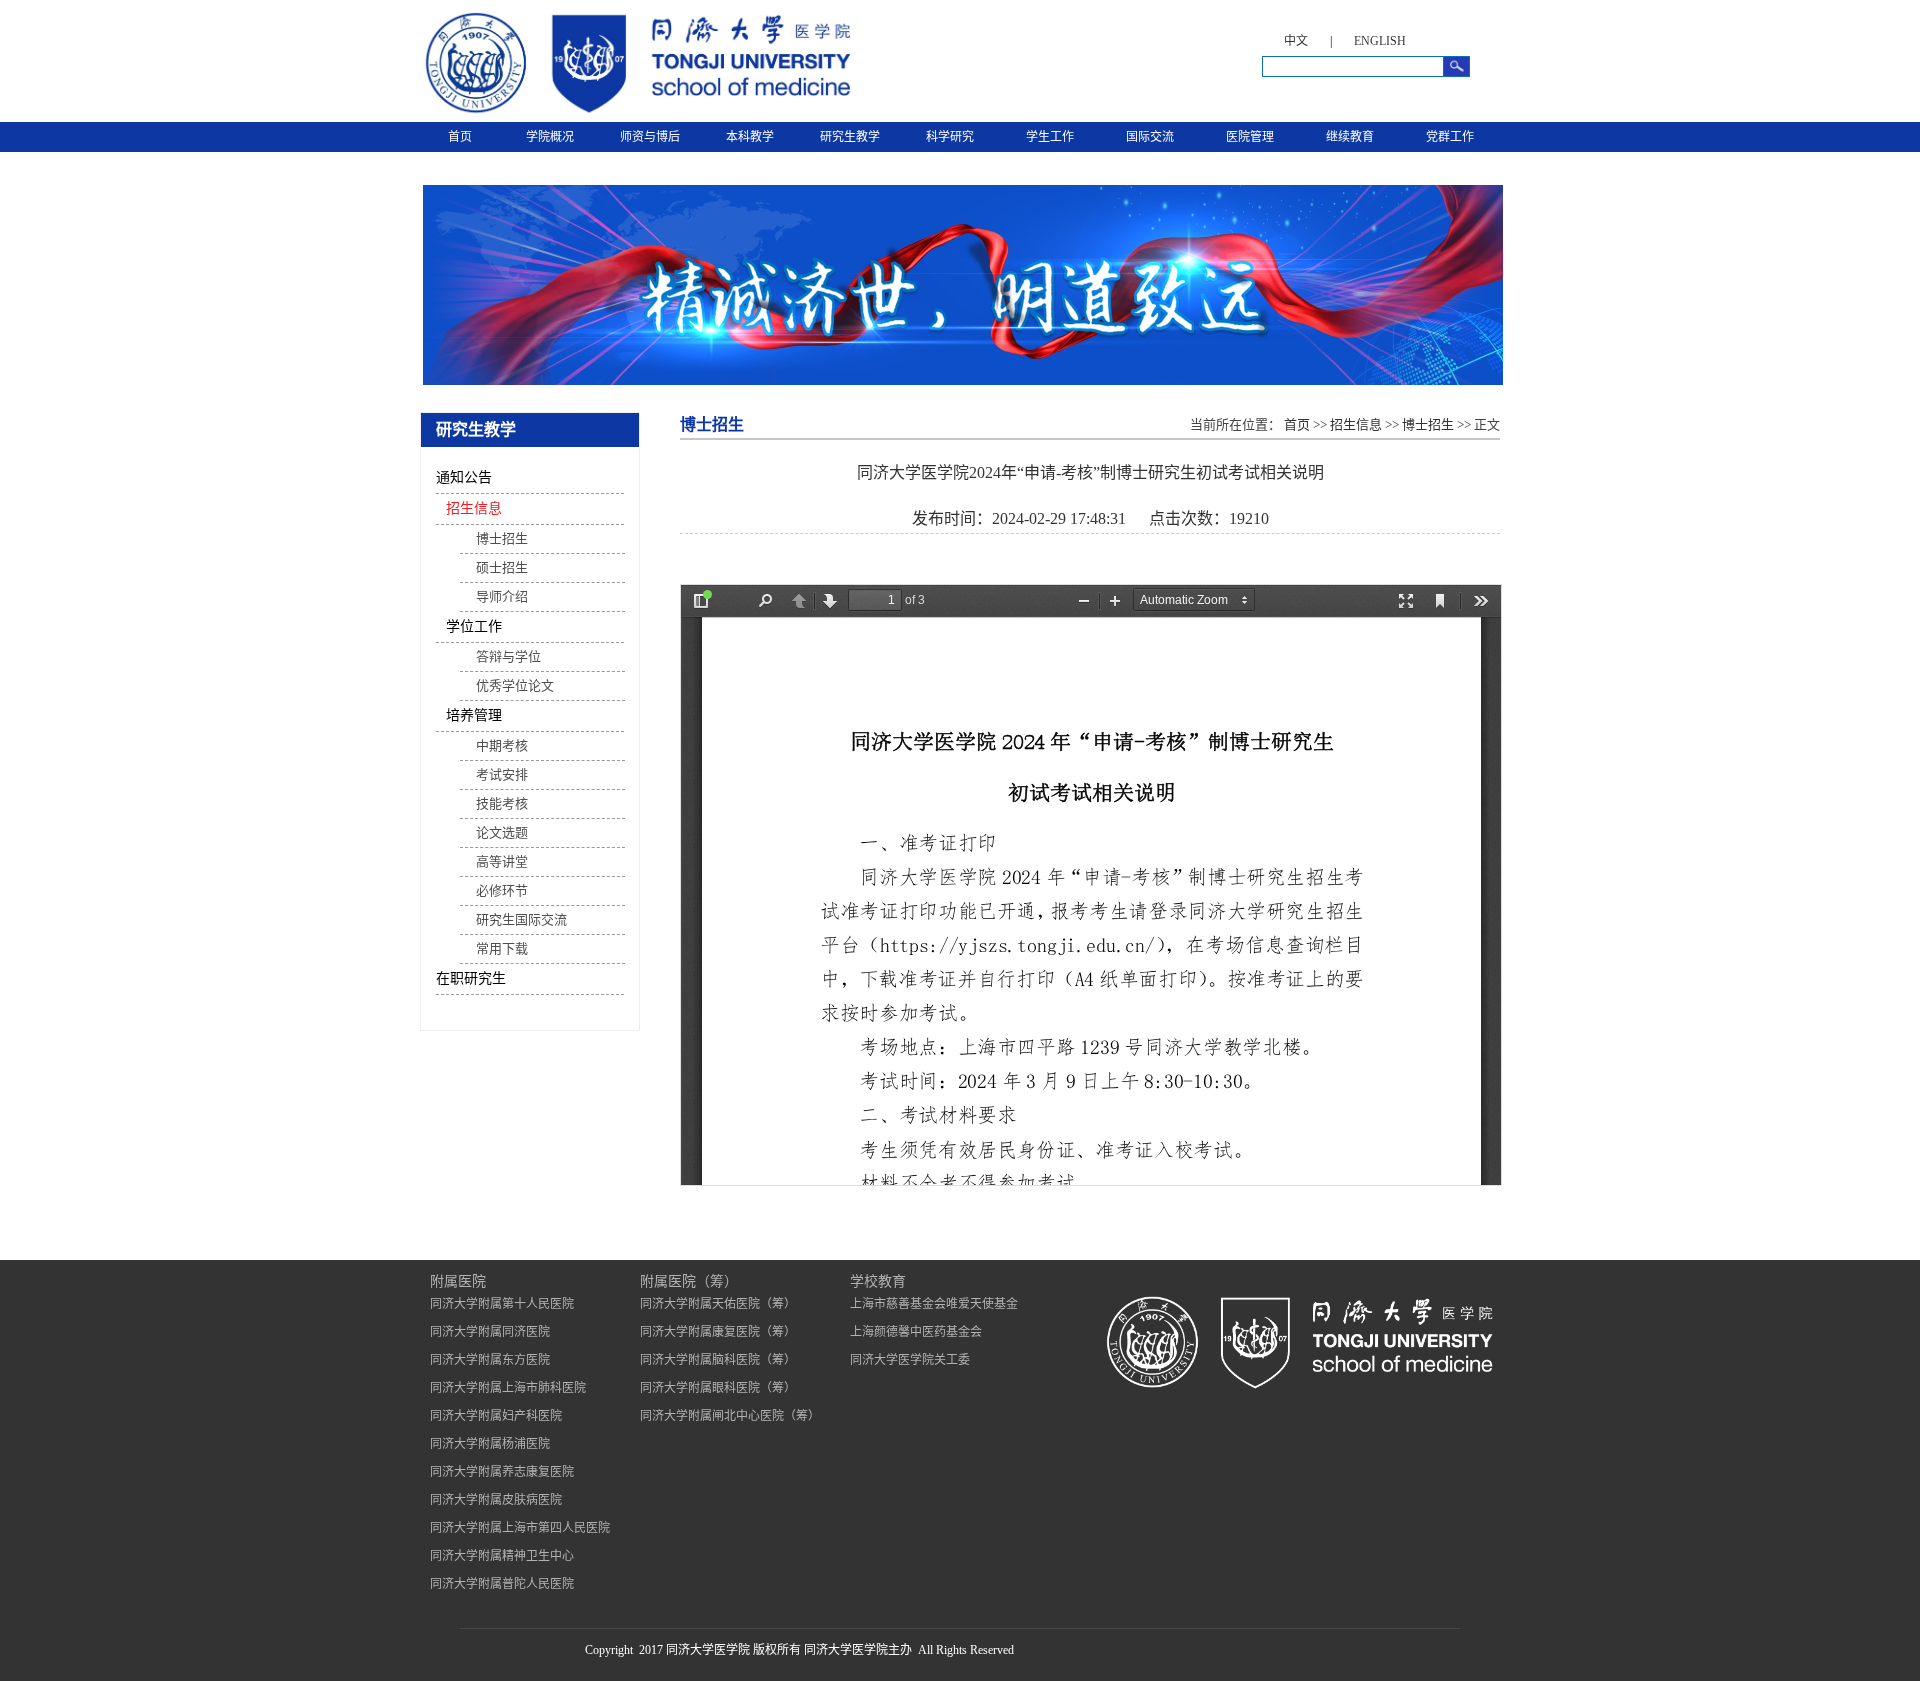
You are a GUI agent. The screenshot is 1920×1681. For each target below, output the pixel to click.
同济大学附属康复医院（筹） (718, 1332)
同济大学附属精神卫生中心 (502, 1556)
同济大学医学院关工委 (910, 1360)
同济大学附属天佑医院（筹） (718, 1304)
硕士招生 (502, 567)
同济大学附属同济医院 (490, 1332)
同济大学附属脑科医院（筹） (718, 1360)
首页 (460, 137)
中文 (1296, 41)
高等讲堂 (502, 861)
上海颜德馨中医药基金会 (916, 1332)
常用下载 (502, 948)
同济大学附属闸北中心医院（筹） (730, 1416)
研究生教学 (850, 137)
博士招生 (502, 538)
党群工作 (1450, 137)
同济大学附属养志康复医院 (502, 1472)
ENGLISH (1380, 41)
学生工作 (1050, 137)
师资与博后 (650, 137)
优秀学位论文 (515, 685)
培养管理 (474, 715)
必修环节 (502, 890)
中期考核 (502, 745)
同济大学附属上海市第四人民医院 (520, 1528)
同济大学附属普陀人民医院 (502, 1584)
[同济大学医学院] (635, 114)
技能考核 (502, 803)
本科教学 (750, 137)
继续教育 (1350, 137)
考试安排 (502, 774)
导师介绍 (502, 596)
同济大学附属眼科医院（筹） (718, 1388)
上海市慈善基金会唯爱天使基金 (934, 1304)
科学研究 (950, 137)
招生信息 (474, 508)
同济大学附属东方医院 (490, 1360)
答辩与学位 (508, 656)
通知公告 (464, 477)
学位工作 (474, 626)
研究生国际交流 (521, 919)
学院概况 (550, 137)
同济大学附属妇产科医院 (496, 1416)
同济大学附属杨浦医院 (490, 1444)
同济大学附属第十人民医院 (502, 1304)
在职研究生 (471, 978)
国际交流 (1150, 137)
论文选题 (502, 832)
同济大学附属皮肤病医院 (496, 1500)
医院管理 (1250, 137)
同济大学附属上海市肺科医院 (508, 1388)
